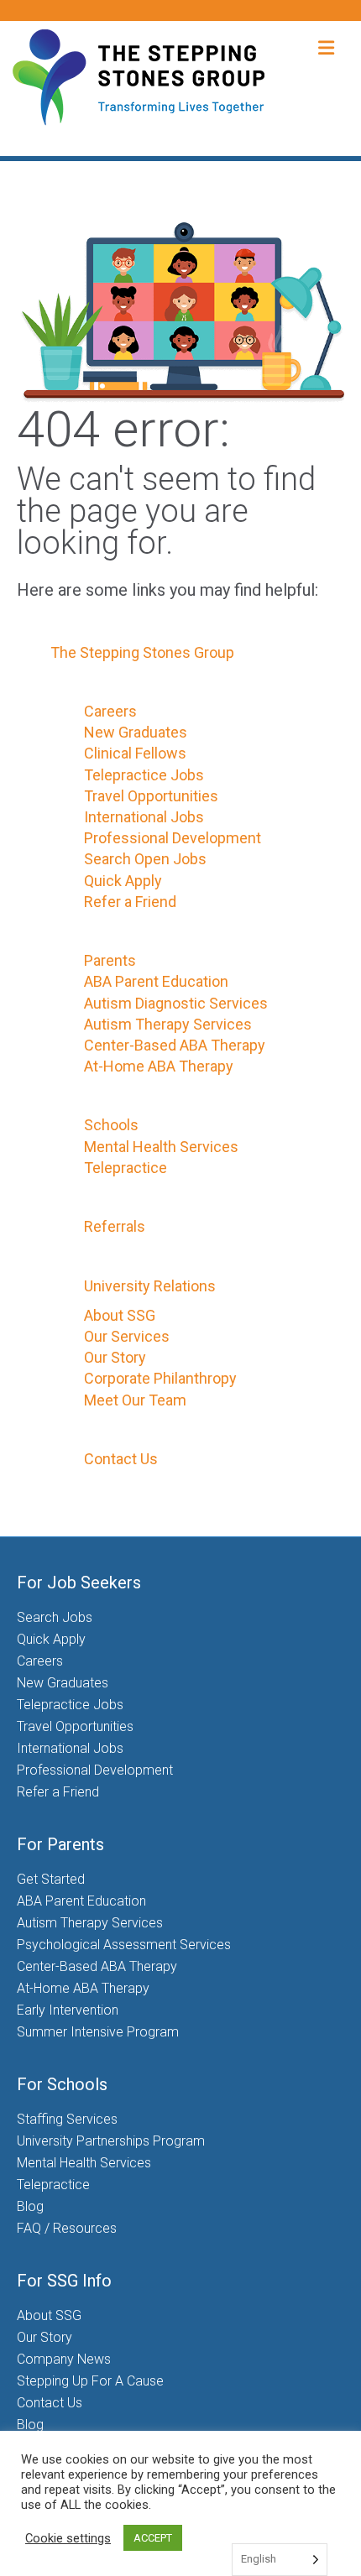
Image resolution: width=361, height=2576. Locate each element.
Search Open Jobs (145, 859)
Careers (110, 711)
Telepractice (126, 1168)
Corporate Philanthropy (160, 1378)
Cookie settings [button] (68, 2538)
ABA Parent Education (156, 981)
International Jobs (144, 817)
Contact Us (121, 1459)
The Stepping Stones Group (142, 652)
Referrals (115, 1226)
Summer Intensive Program (98, 2032)
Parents (110, 960)
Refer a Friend (130, 902)
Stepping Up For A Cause (90, 2381)
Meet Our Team (135, 1400)
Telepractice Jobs (144, 775)
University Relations (150, 1286)
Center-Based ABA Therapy (175, 1045)
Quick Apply (123, 881)
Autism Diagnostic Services (176, 1003)
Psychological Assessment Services (124, 1945)
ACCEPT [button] (153, 2538)
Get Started (51, 1879)
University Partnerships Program (111, 2141)
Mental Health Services (161, 1147)
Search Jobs (55, 1617)
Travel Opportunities (151, 796)
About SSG (120, 1315)
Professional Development (173, 838)
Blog (30, 2206)
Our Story (115, 1357)
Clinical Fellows (135, 753)
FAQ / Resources (67, 2228)
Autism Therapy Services (168, 1024)
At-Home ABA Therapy (159, 1066)
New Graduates (136, 732)
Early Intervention (68, 2010)
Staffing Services (67, 2119)
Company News (64, 2359)
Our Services (127, 1336)
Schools (111, 1125)
